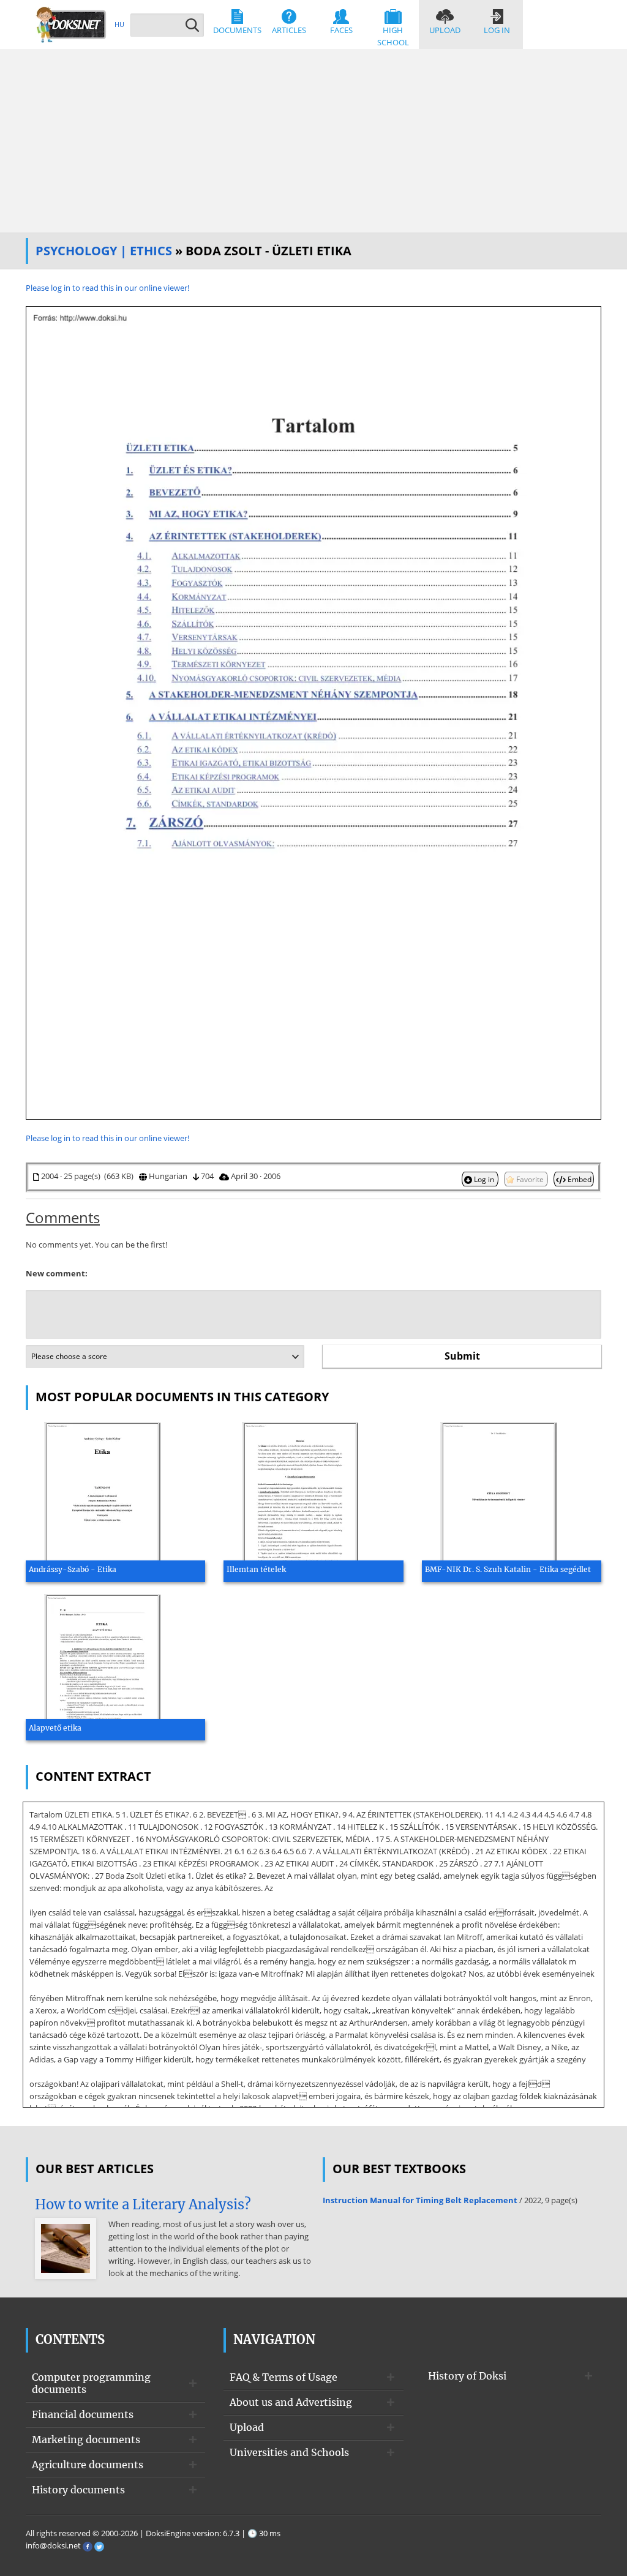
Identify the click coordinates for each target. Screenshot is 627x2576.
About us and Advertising (291, 2402)
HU (119, 24)
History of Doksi (467, 2376)
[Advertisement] (313, 141)
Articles (289, 30)
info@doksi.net (53, 2545)
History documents (78, 2490)
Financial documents (83, 2414)
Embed (579, 1179)
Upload (445, 30)
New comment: (57, 1273)
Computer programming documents (91, 2383)
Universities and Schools (289, 2452)
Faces (341, 30)
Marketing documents (86, 2439)
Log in (497, 30)
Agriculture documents (88, 2465)
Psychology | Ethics (104, 251)
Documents (237, 30)
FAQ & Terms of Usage (283, 2377)
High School (393, 36)
